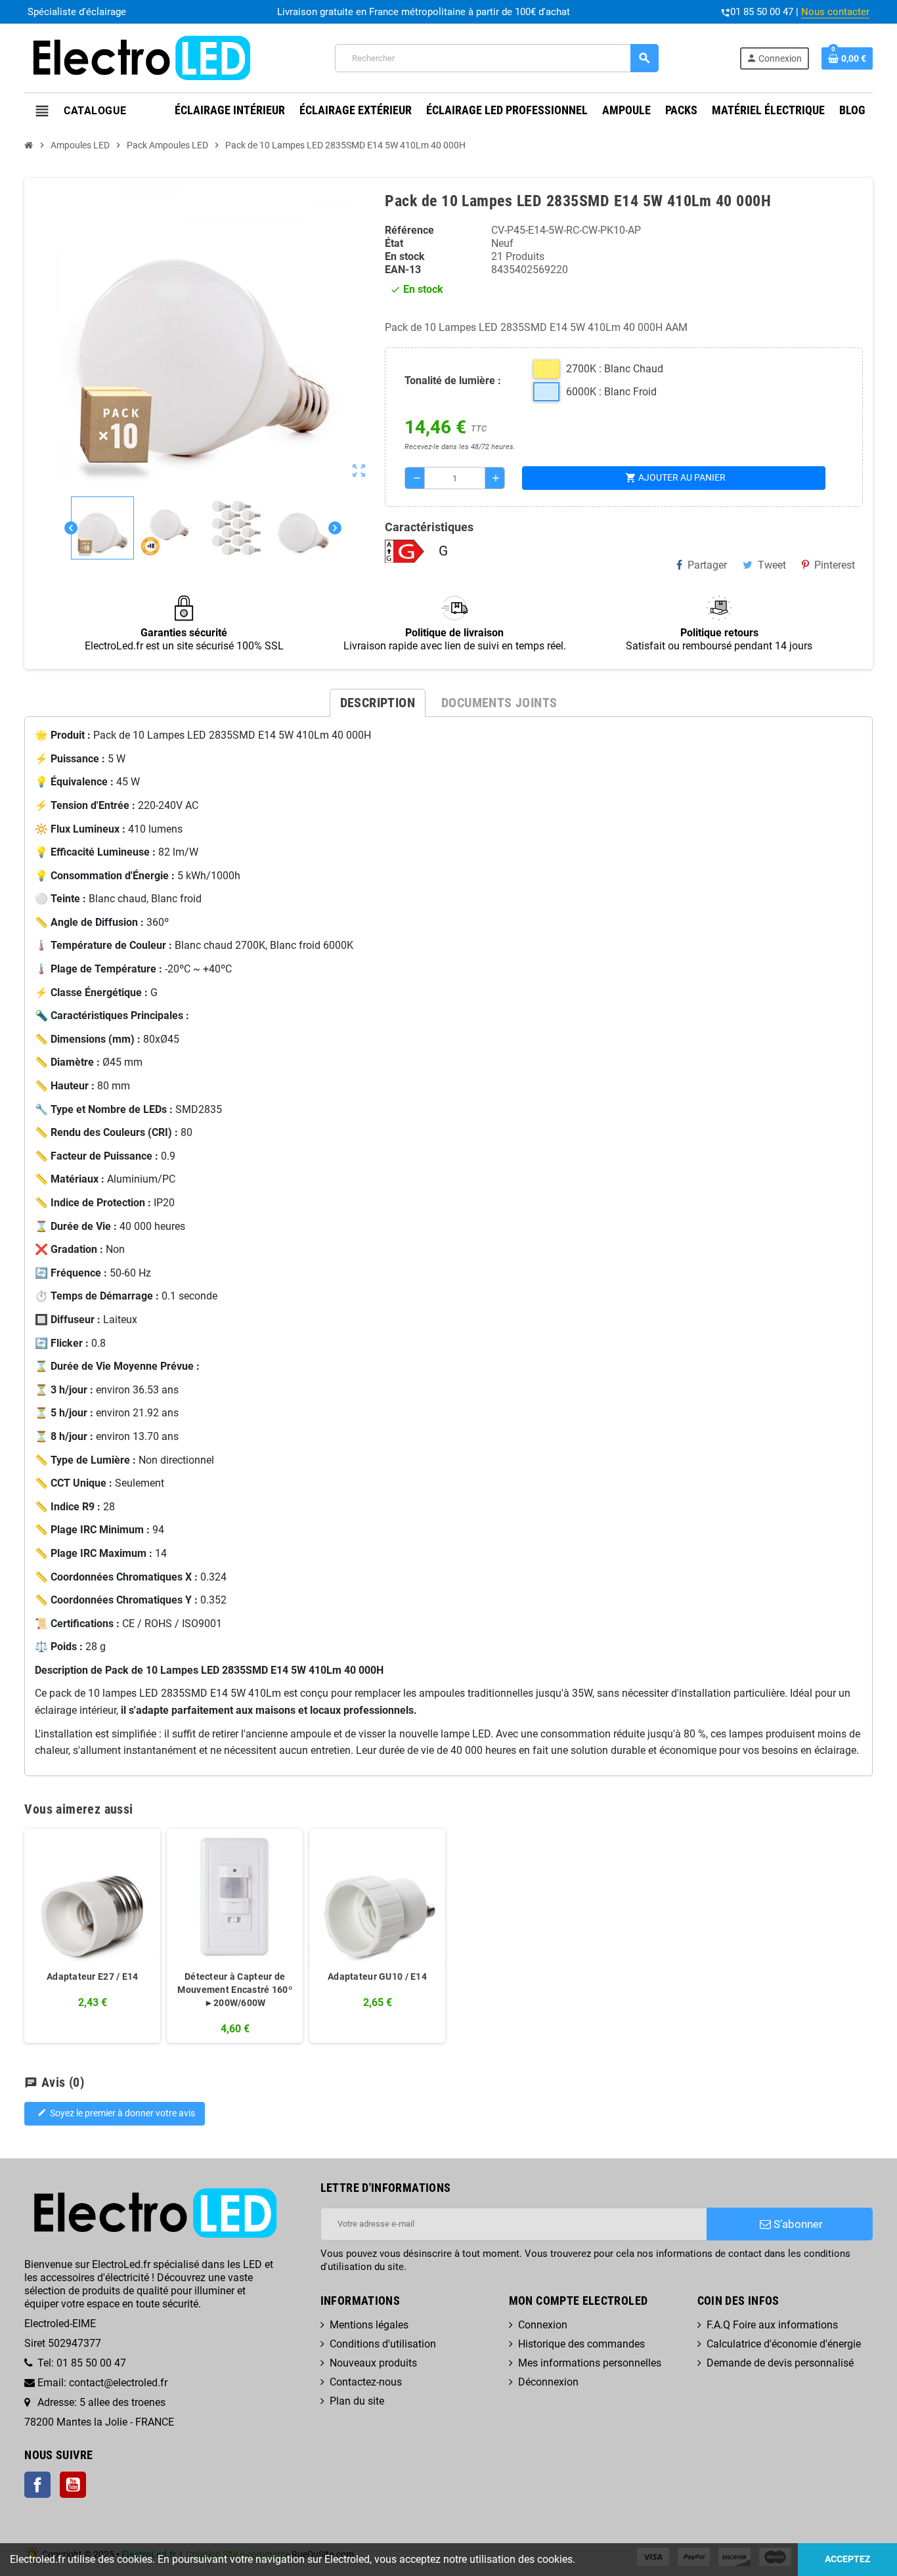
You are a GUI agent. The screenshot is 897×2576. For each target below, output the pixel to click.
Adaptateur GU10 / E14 (377, 1976)
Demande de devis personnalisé (780, 2363)
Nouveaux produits (373, 2363)
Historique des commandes (581, 2344)
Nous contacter (835, 12)
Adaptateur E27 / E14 (93, 1976)
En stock (405, 256)
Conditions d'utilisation (383, 2344)
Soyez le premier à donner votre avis (116, 2113)
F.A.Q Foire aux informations (772, 2325)
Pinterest (835, 565)
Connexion (543, 2325)
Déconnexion (548, 2382)
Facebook (37, 2485)
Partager (707, 565)
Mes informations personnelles (590, 2363)
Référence (409, 230)
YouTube (73, 2485)
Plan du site (357, 2401)
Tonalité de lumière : (453, 381)
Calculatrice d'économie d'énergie (784, 2344)
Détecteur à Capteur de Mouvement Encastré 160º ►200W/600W (234, 1990)
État (394, 243)
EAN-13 (403, 270)
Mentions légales (369, 2325)
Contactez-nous (366, 2382)
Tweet (772, 565)
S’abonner (797, 2224)
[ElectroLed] (139, 57)
